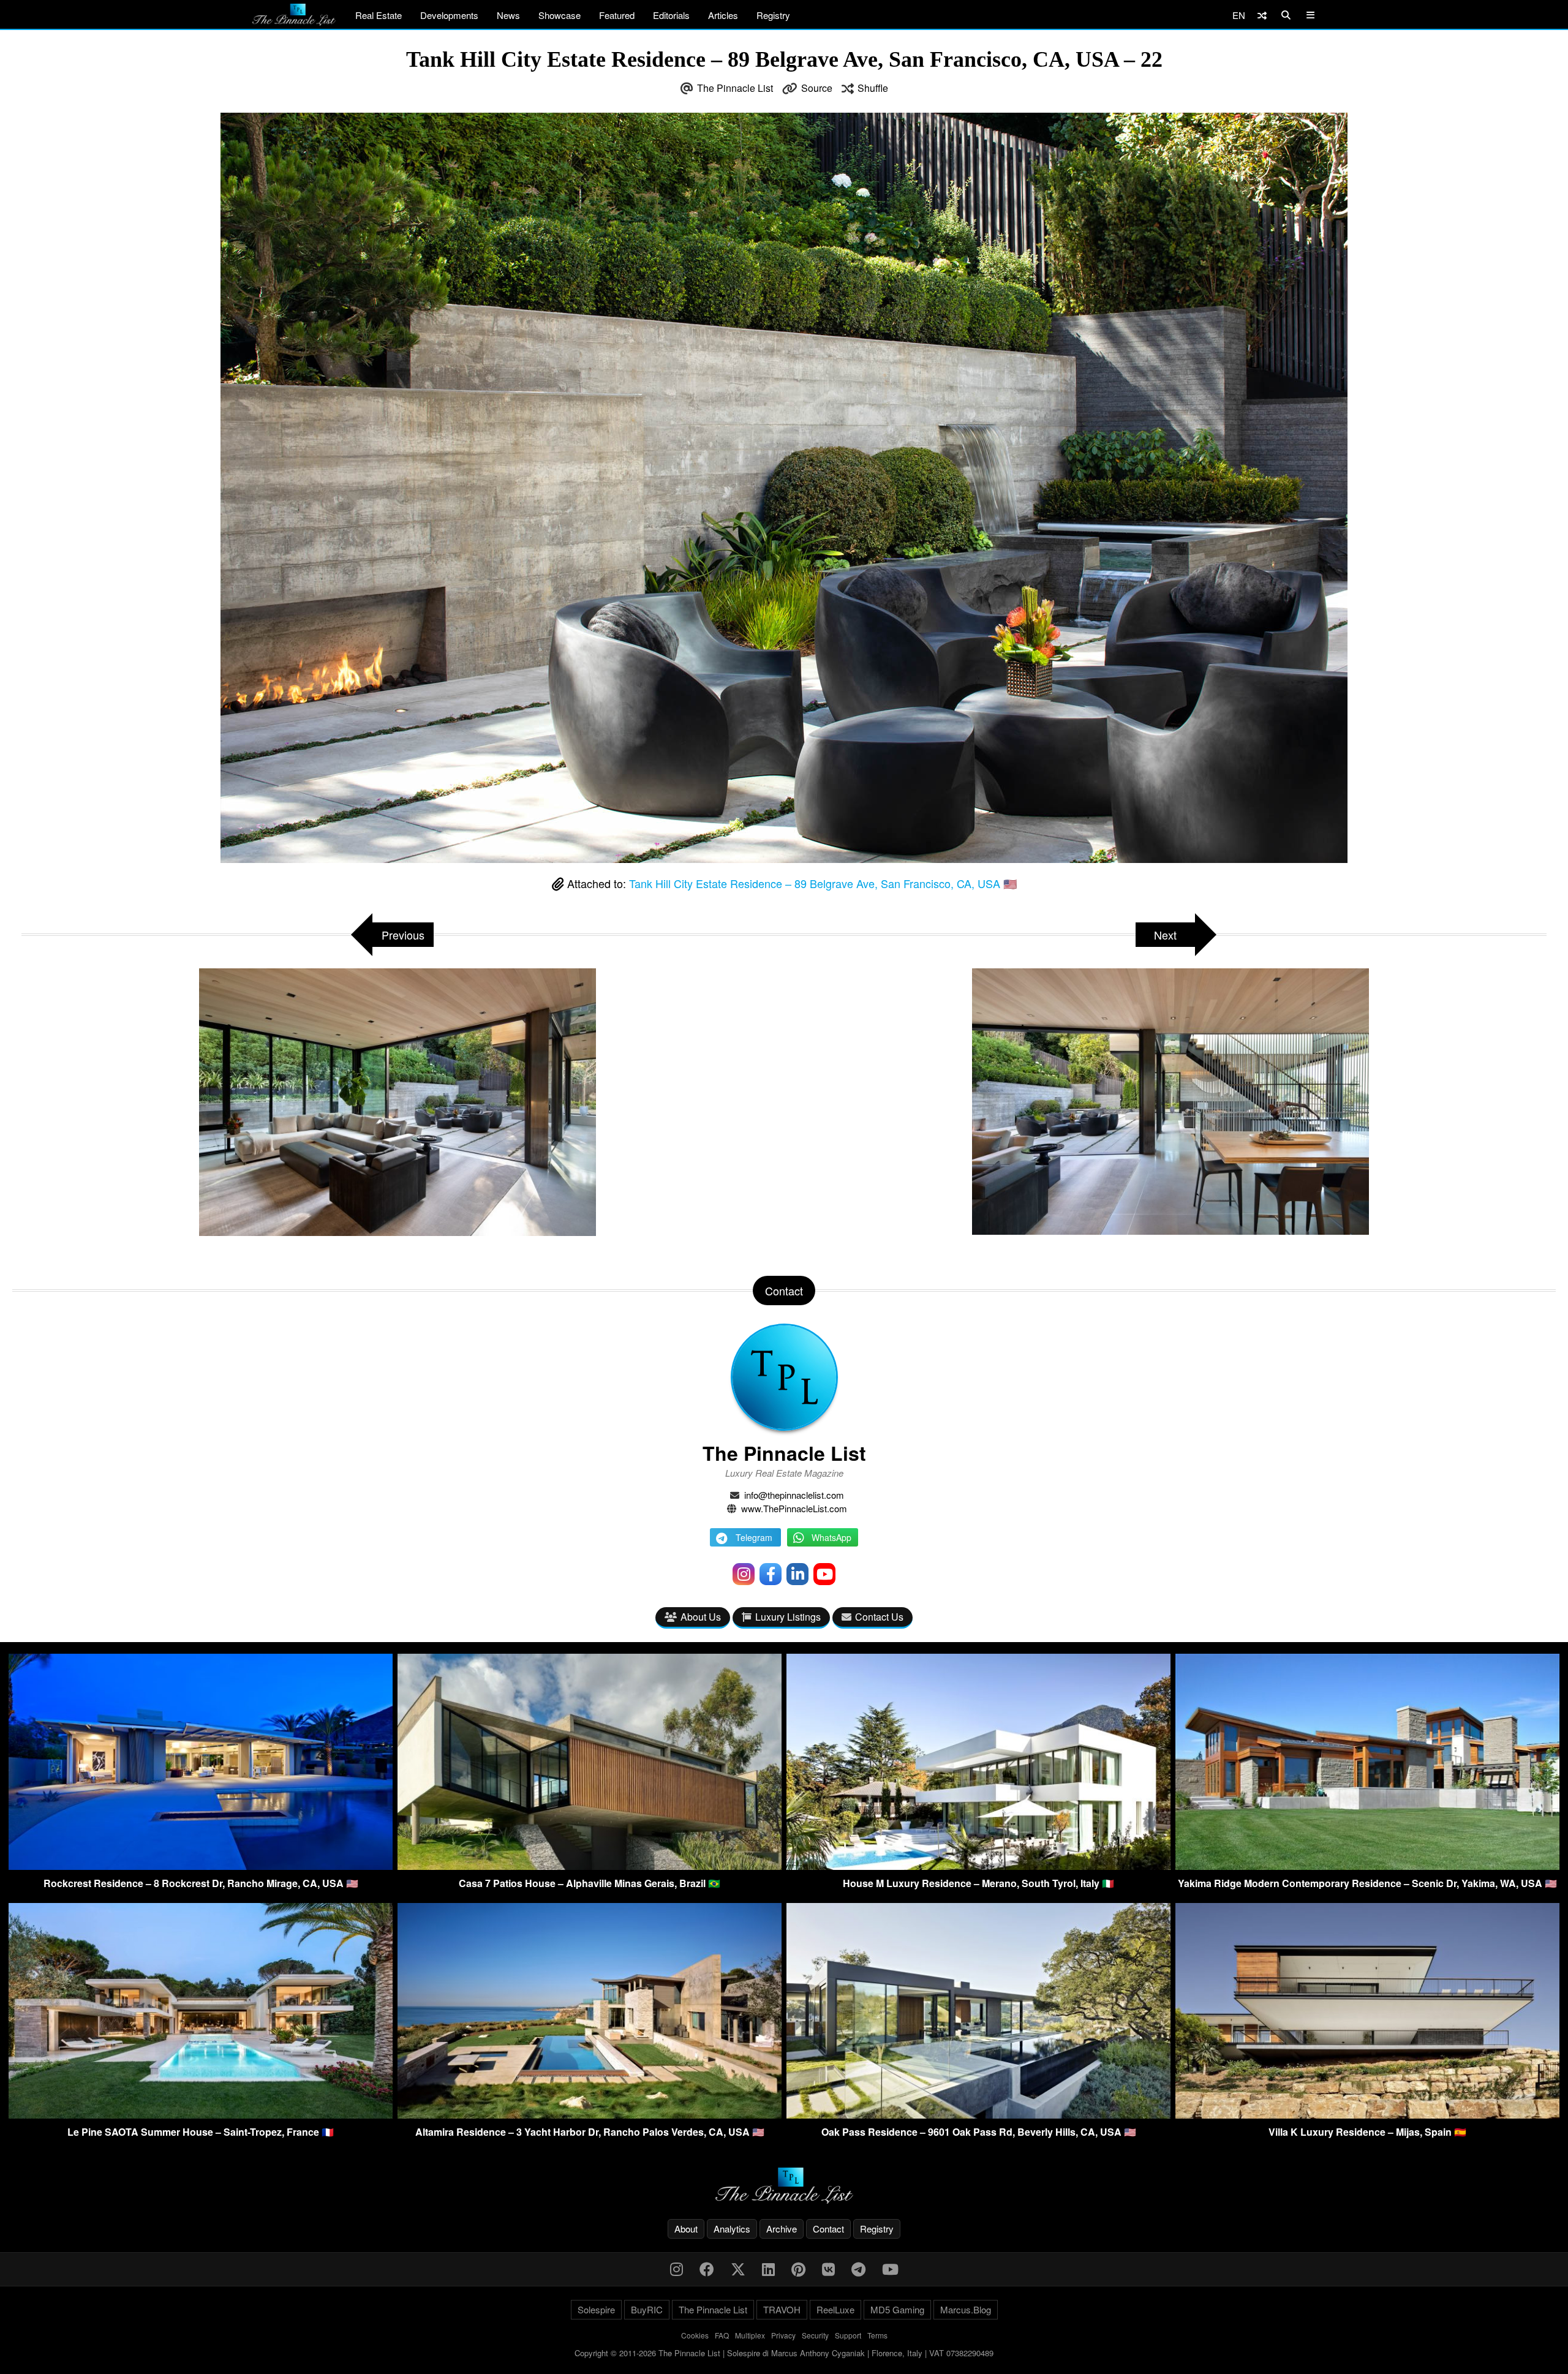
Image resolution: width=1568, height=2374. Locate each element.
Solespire (596, 2309)
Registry (773, 15)
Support (848, 2335)
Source (817, 88)
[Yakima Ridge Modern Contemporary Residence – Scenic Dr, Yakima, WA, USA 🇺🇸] (1367, 1866)
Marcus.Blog (966, 2309)
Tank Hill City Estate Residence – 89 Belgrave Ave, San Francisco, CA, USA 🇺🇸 (823, 883)
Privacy (783, 2335)
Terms (877, 2335)
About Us (701, 1617)
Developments (449, 15)
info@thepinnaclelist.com (794, 1495)
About (686, 2229)
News (508, 15)
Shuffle (873, 88)
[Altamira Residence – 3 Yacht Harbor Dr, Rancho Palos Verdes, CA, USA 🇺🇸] (590, 2115)
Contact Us (879, 1617)
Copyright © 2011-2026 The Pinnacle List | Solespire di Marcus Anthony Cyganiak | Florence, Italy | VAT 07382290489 (784, 2353)
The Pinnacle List (735, 88)
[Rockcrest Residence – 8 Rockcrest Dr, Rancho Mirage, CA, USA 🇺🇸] (201, 1866)
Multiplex (750, 2335)
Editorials (671, 15)
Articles (723, 15)
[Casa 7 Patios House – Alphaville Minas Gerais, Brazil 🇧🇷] (590, 1866)
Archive (782, 2229)
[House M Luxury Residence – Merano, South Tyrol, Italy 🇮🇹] (978, 1866)
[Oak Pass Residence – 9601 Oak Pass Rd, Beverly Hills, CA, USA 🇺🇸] (978, 2115)
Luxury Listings (788, 1617)
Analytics (732, 2229)
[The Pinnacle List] (784, 2186)
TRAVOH (782, 2309)
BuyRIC (647, 2309)
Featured (617, 15)
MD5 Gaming (897, 2309)
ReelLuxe (835, 2309)
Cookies (695, 2335)
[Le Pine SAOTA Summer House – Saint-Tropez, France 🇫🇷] (201, 2115)
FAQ (722, 2335)
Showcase (560, 15)
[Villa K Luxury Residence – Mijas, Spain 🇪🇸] (1367, 2115)
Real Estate (379, 15)
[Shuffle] (1262, 15)
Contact (828, 2229)
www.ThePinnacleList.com (794, 1508)
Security (815, 2335)
